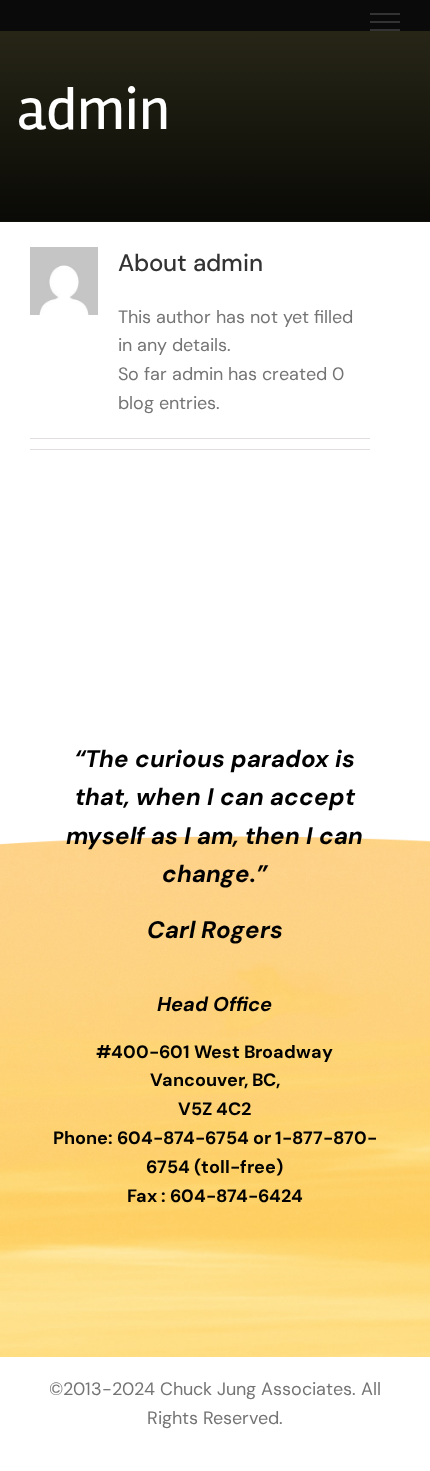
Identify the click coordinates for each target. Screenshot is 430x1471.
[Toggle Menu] (385, 22)
